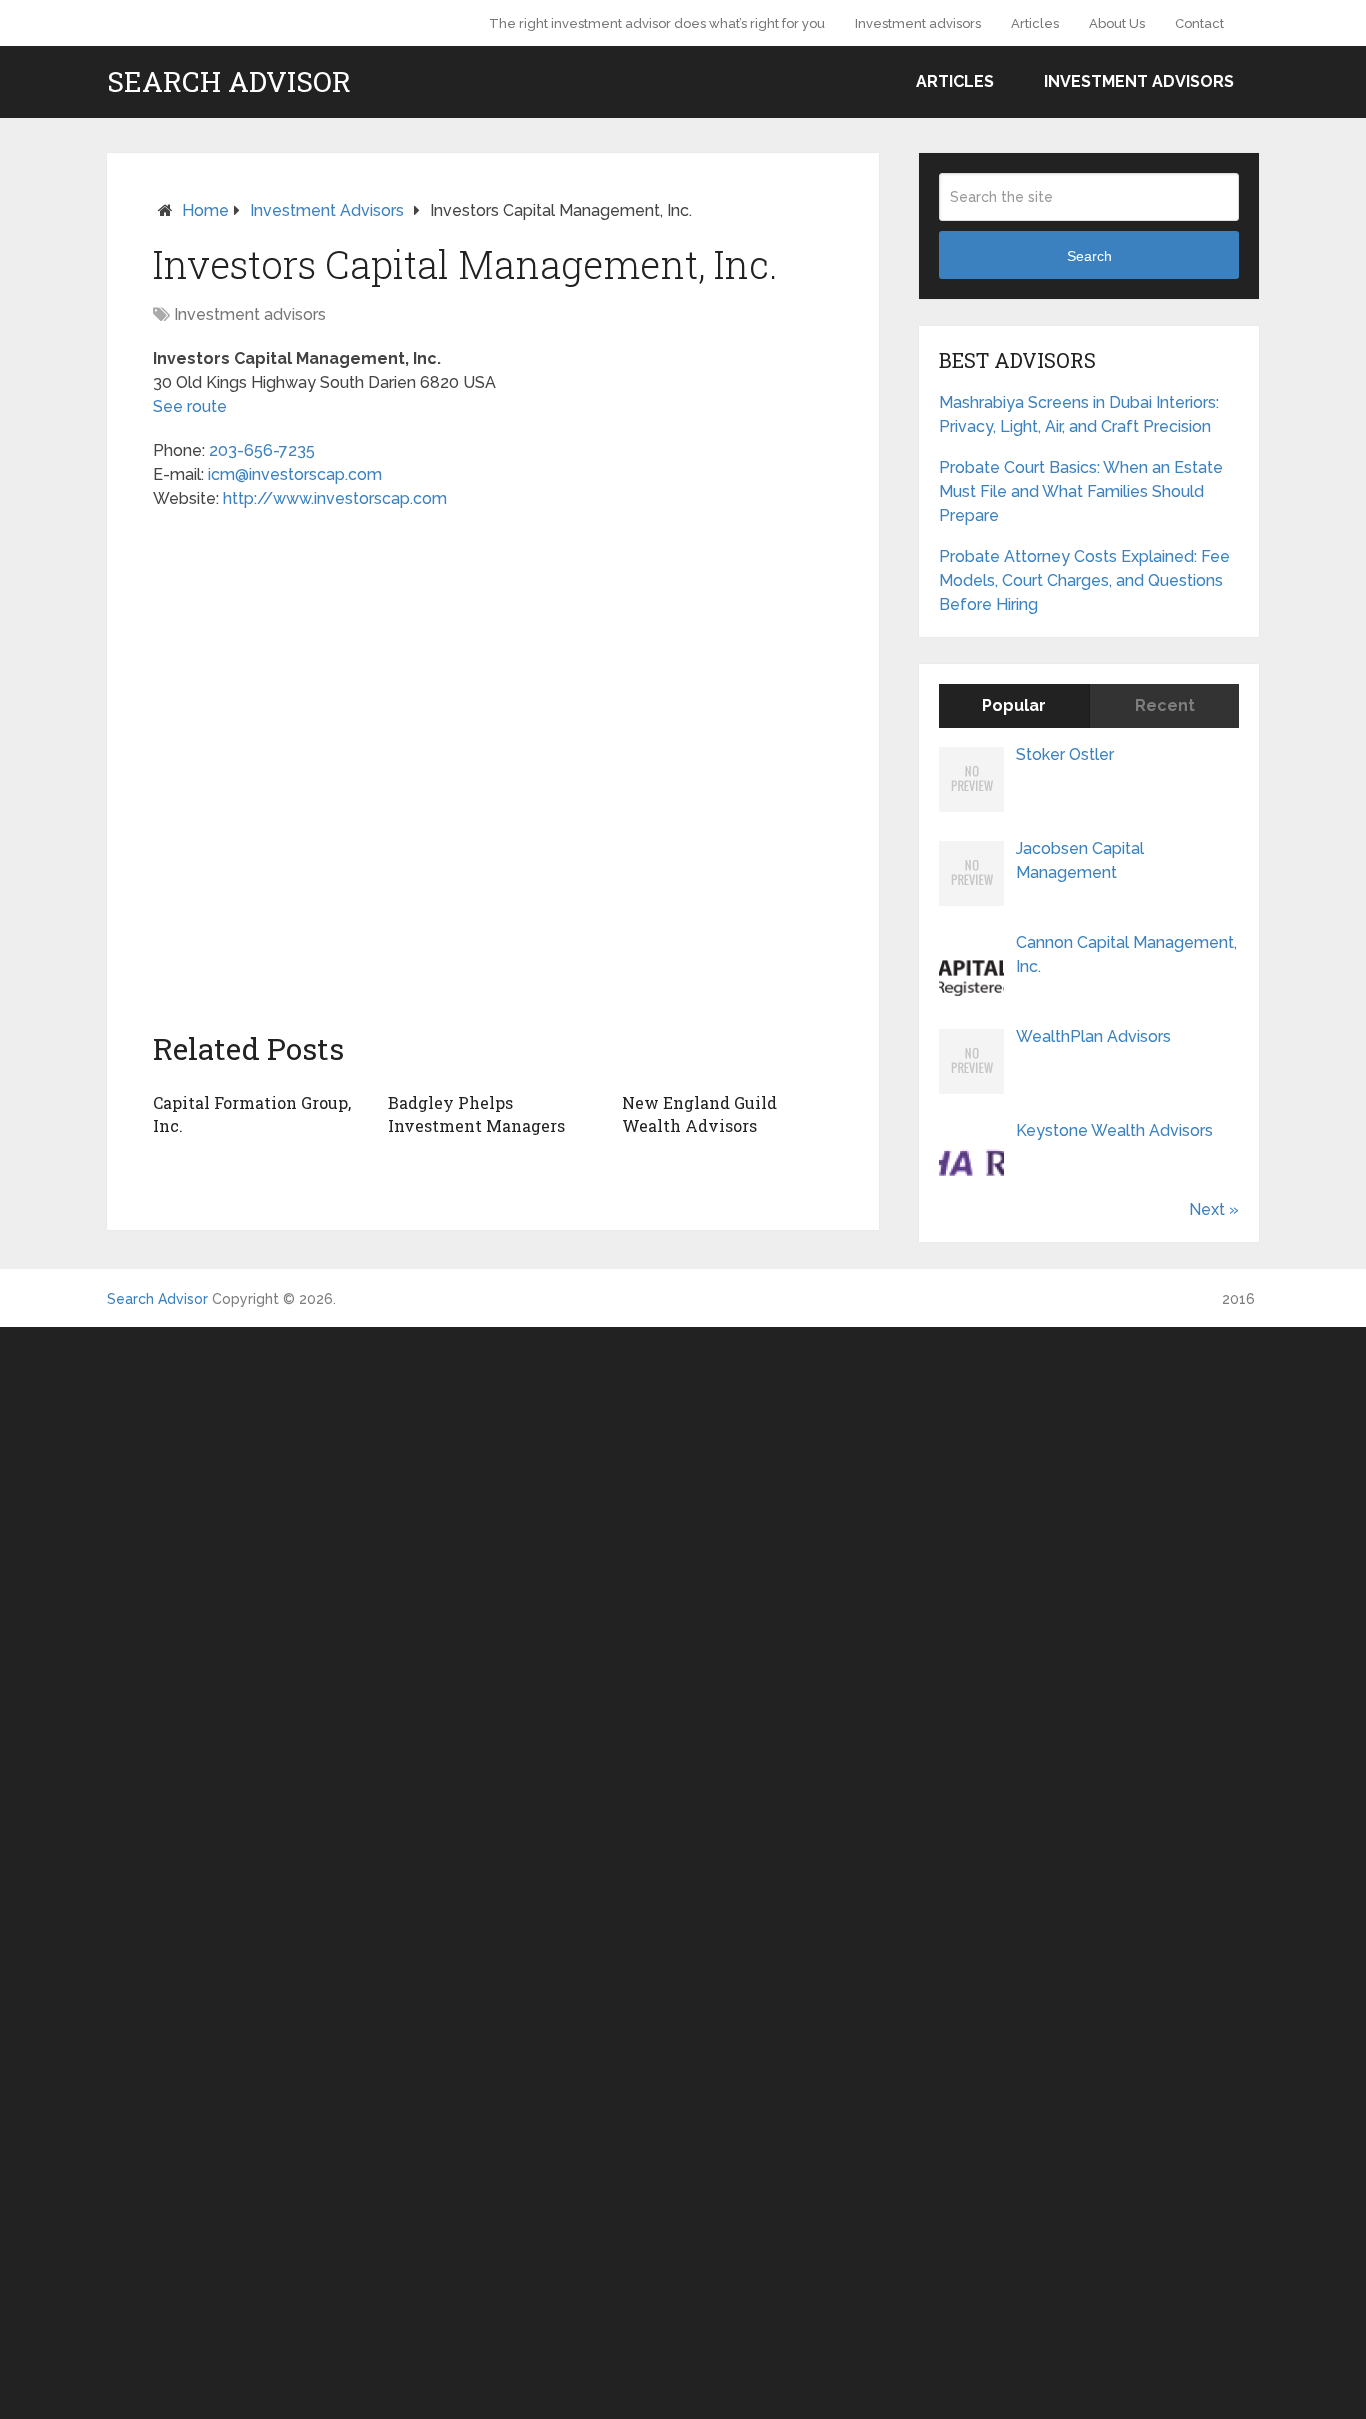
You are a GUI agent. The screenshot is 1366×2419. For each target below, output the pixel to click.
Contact (1199, 23)
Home (205, 210)
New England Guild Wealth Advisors (699, 1113)
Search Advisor (229, 82)
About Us (1117, 23)
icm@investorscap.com (295, 474)
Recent (1165, 705)
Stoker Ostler (1065, 754)
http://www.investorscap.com (335, 498)
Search (1089, 256)
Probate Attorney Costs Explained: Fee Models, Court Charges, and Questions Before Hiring (1084, 580)
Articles (1035, 23)
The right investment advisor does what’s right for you (657, 23)
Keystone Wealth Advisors (1114, 1130)
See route (190, 406)
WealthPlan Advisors (1093, 1036)
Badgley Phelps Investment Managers (476, 1113)
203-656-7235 (262, 450)
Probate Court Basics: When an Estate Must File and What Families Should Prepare (1081, 491)
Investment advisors (918, 23)
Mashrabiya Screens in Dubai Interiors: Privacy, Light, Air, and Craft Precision (1079, 414)
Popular (1014, 705)
